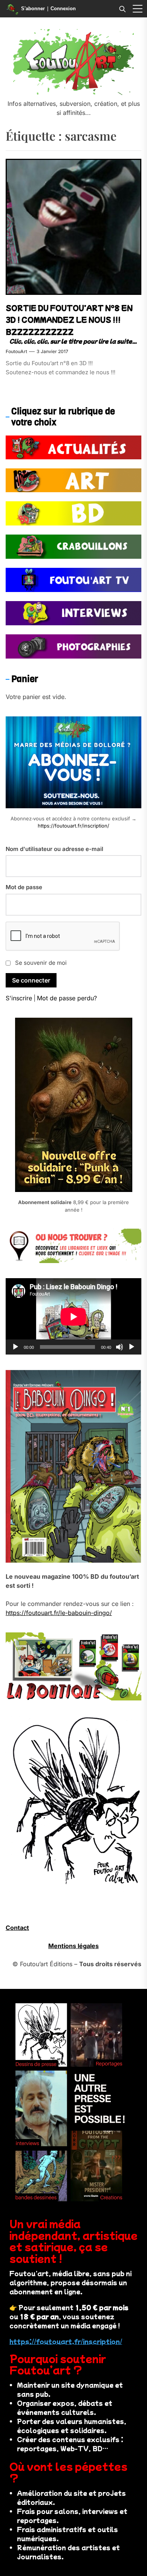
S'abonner (33, 9)
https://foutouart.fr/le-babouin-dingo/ (59, 1613)
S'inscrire (19, 998)
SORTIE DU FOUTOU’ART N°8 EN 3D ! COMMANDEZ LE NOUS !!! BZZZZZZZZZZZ (69, 320)
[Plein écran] (132, 1347)
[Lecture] (15, 1347)
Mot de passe (24, 887)
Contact (17, 1928)
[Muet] (119, 1347)
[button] (138, 9)
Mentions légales (73, 1946)
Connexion (63, 9)
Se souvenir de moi (41, 963)
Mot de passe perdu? (67, 998)
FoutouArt (16, 351)
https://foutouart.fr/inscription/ (73, 826)
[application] (73, 1317)
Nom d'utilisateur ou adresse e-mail (54, 849)
